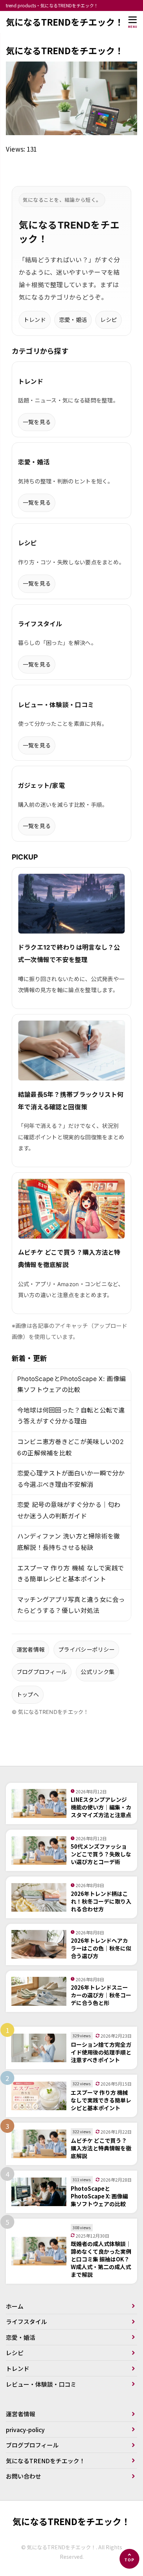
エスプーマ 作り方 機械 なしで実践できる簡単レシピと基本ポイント (71, 1574)
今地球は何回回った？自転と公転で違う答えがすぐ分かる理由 (71, 1416)
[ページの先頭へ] (129, 2559)
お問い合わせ (23, 2476)
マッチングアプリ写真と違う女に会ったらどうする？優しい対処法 (71, 1605)
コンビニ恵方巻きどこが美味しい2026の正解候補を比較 (71, 1447)
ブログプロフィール (42, 1672)
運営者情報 (31, 1650)
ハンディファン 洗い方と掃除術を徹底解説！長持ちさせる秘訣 (69, 1542)
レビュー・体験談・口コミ (41, 2384)
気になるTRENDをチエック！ (65, 22)
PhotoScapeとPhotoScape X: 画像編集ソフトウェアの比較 (72, 1384)
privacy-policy (25, 2430)
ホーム (15, 2306)
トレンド (35, 320)
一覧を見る (37, 422)
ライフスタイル (26, 2321)
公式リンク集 (98, 1672)
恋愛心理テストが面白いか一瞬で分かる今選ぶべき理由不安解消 (71, 1479)
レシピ (109, 320)
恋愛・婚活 (73, 320)
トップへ (28, 1695)
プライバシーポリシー (86, 1650)
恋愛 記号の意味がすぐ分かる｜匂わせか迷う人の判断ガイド (69, 1510)
